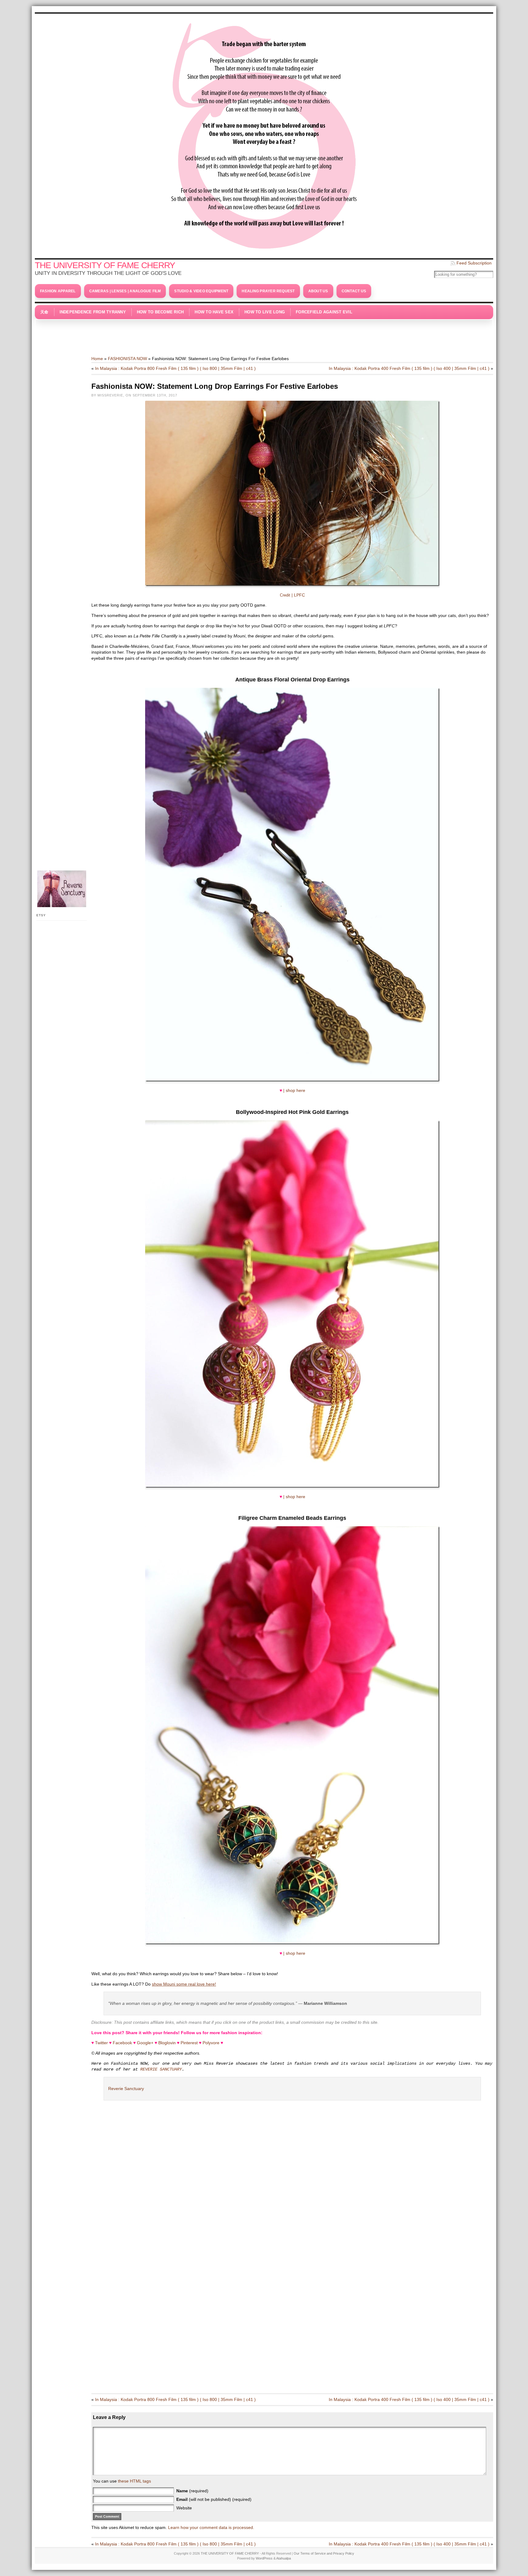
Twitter (101, 2043)
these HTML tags (134, 2481)
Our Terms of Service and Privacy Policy (324, 2553)
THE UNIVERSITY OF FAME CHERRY (105, 265)
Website (184, 2508)
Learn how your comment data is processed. (211, 2527)
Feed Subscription (474, 263)
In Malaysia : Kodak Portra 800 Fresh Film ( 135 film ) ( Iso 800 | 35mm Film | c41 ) (175, 368)
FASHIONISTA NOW (127, 359)
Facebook (122, 2043)
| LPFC (298, 595)
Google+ (145, 2043)
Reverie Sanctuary (126, 2089)
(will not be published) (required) (214, 2499)
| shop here (294, 1090)
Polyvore (211, 2043)
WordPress (264, 2558)
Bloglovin (167, 2043)
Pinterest (189, 2043)
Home (97, 359)
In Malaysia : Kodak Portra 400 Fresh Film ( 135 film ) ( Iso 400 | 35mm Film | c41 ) (409, 368)
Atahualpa (284, 2558)
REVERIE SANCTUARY (161, 2069)
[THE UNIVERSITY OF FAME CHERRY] (264, 134)
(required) (192, 2491)
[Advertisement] (264, 334)
